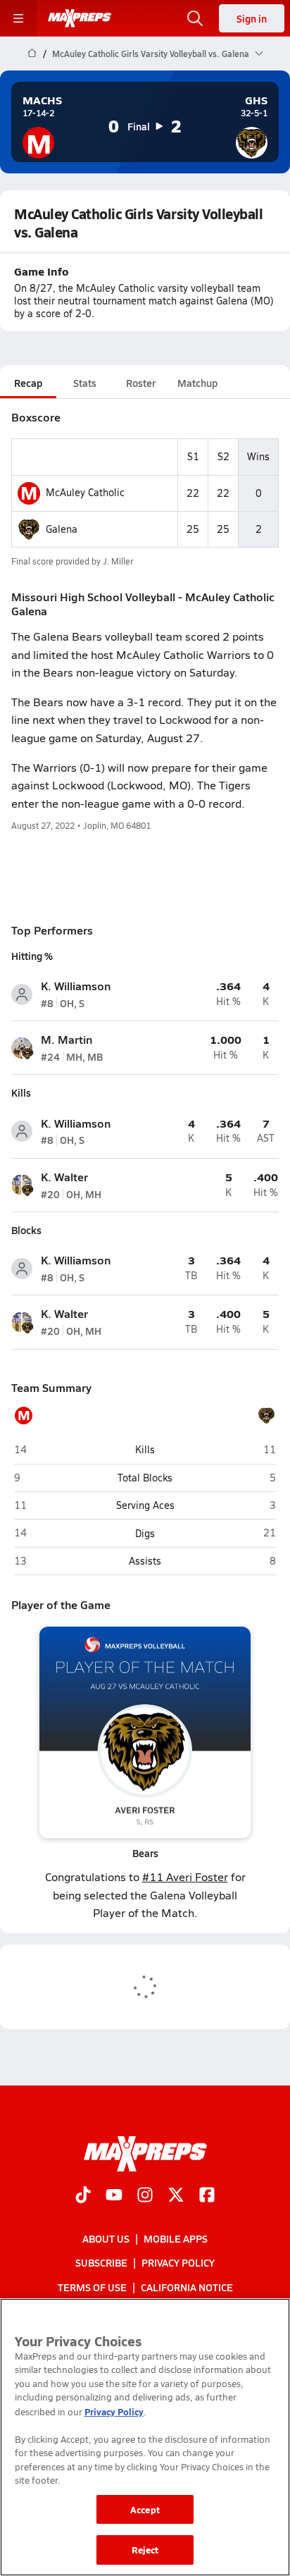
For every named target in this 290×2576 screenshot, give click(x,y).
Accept (145, 2509)
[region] (145, 2437)
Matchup (197, 383)
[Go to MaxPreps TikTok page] (83, 2196)
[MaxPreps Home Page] (32, 54)
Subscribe (101, 2262)
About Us (106, 2238)
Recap (28, 383)
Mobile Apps (176, 2238)
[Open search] (195, 18)
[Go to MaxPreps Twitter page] (176, 2196)
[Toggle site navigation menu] (18, 18)
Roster (141, 383)
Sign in (252, 18)
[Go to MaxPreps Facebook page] (207, 2196)
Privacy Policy (178, 2262)
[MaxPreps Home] (80, 18)
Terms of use (92, 2287)
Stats (85, 383)
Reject (145, 2550)
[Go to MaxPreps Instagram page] (145, 2196)
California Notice (187, 2287)
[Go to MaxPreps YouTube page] (114, 2196)
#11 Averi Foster (185, 1876)
